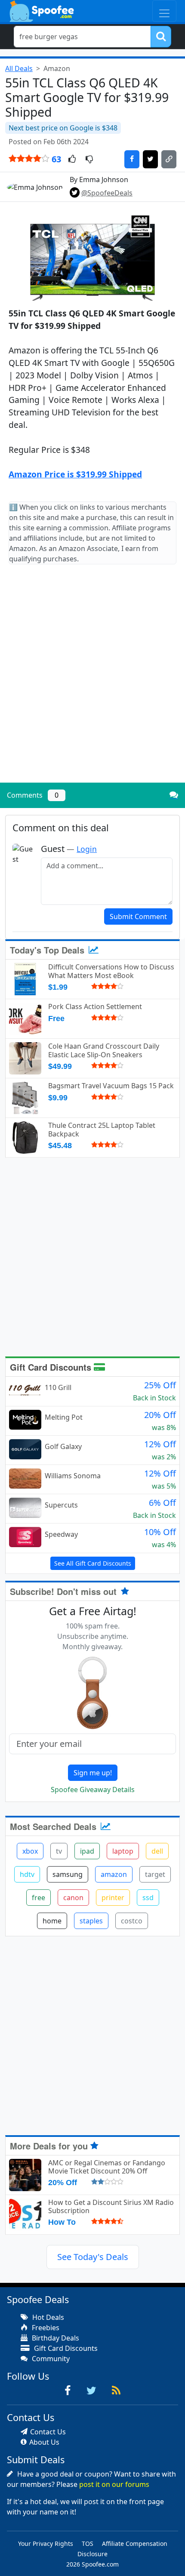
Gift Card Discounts (52, 1367)
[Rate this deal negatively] (89, 160)
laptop (123, 1851)
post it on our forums (114, 2484)
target (155, 1874)
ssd (148, 1898)
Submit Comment (138, 916)
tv (59, 1851)
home (52, 1921)
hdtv (27, 1874)
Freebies (45, 2328)
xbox (30, 1851)
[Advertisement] (92, 681)
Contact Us (48, 2432)
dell (157, 1851)
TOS (88, 2543)
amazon (114, 1874)
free (39, 1898)
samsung (68, 1874)
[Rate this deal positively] (72, 160)
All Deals (19, 68)
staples (91, 1921)
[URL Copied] (169, 159)
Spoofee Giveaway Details (93, 1790)
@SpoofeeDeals (107, 193)
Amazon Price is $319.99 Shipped (75, 474)
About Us (44, 2442)
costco (132, 1921)
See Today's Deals (93, 2257)
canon (73, 1898)
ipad (87, 1851)
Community (50, 2359)
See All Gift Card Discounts (93, 1563)
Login (87, 849)
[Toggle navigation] (164, 11)
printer (113, 1898)
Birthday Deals (55, 2338)
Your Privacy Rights (46, 2543)
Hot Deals (47, 2317)
